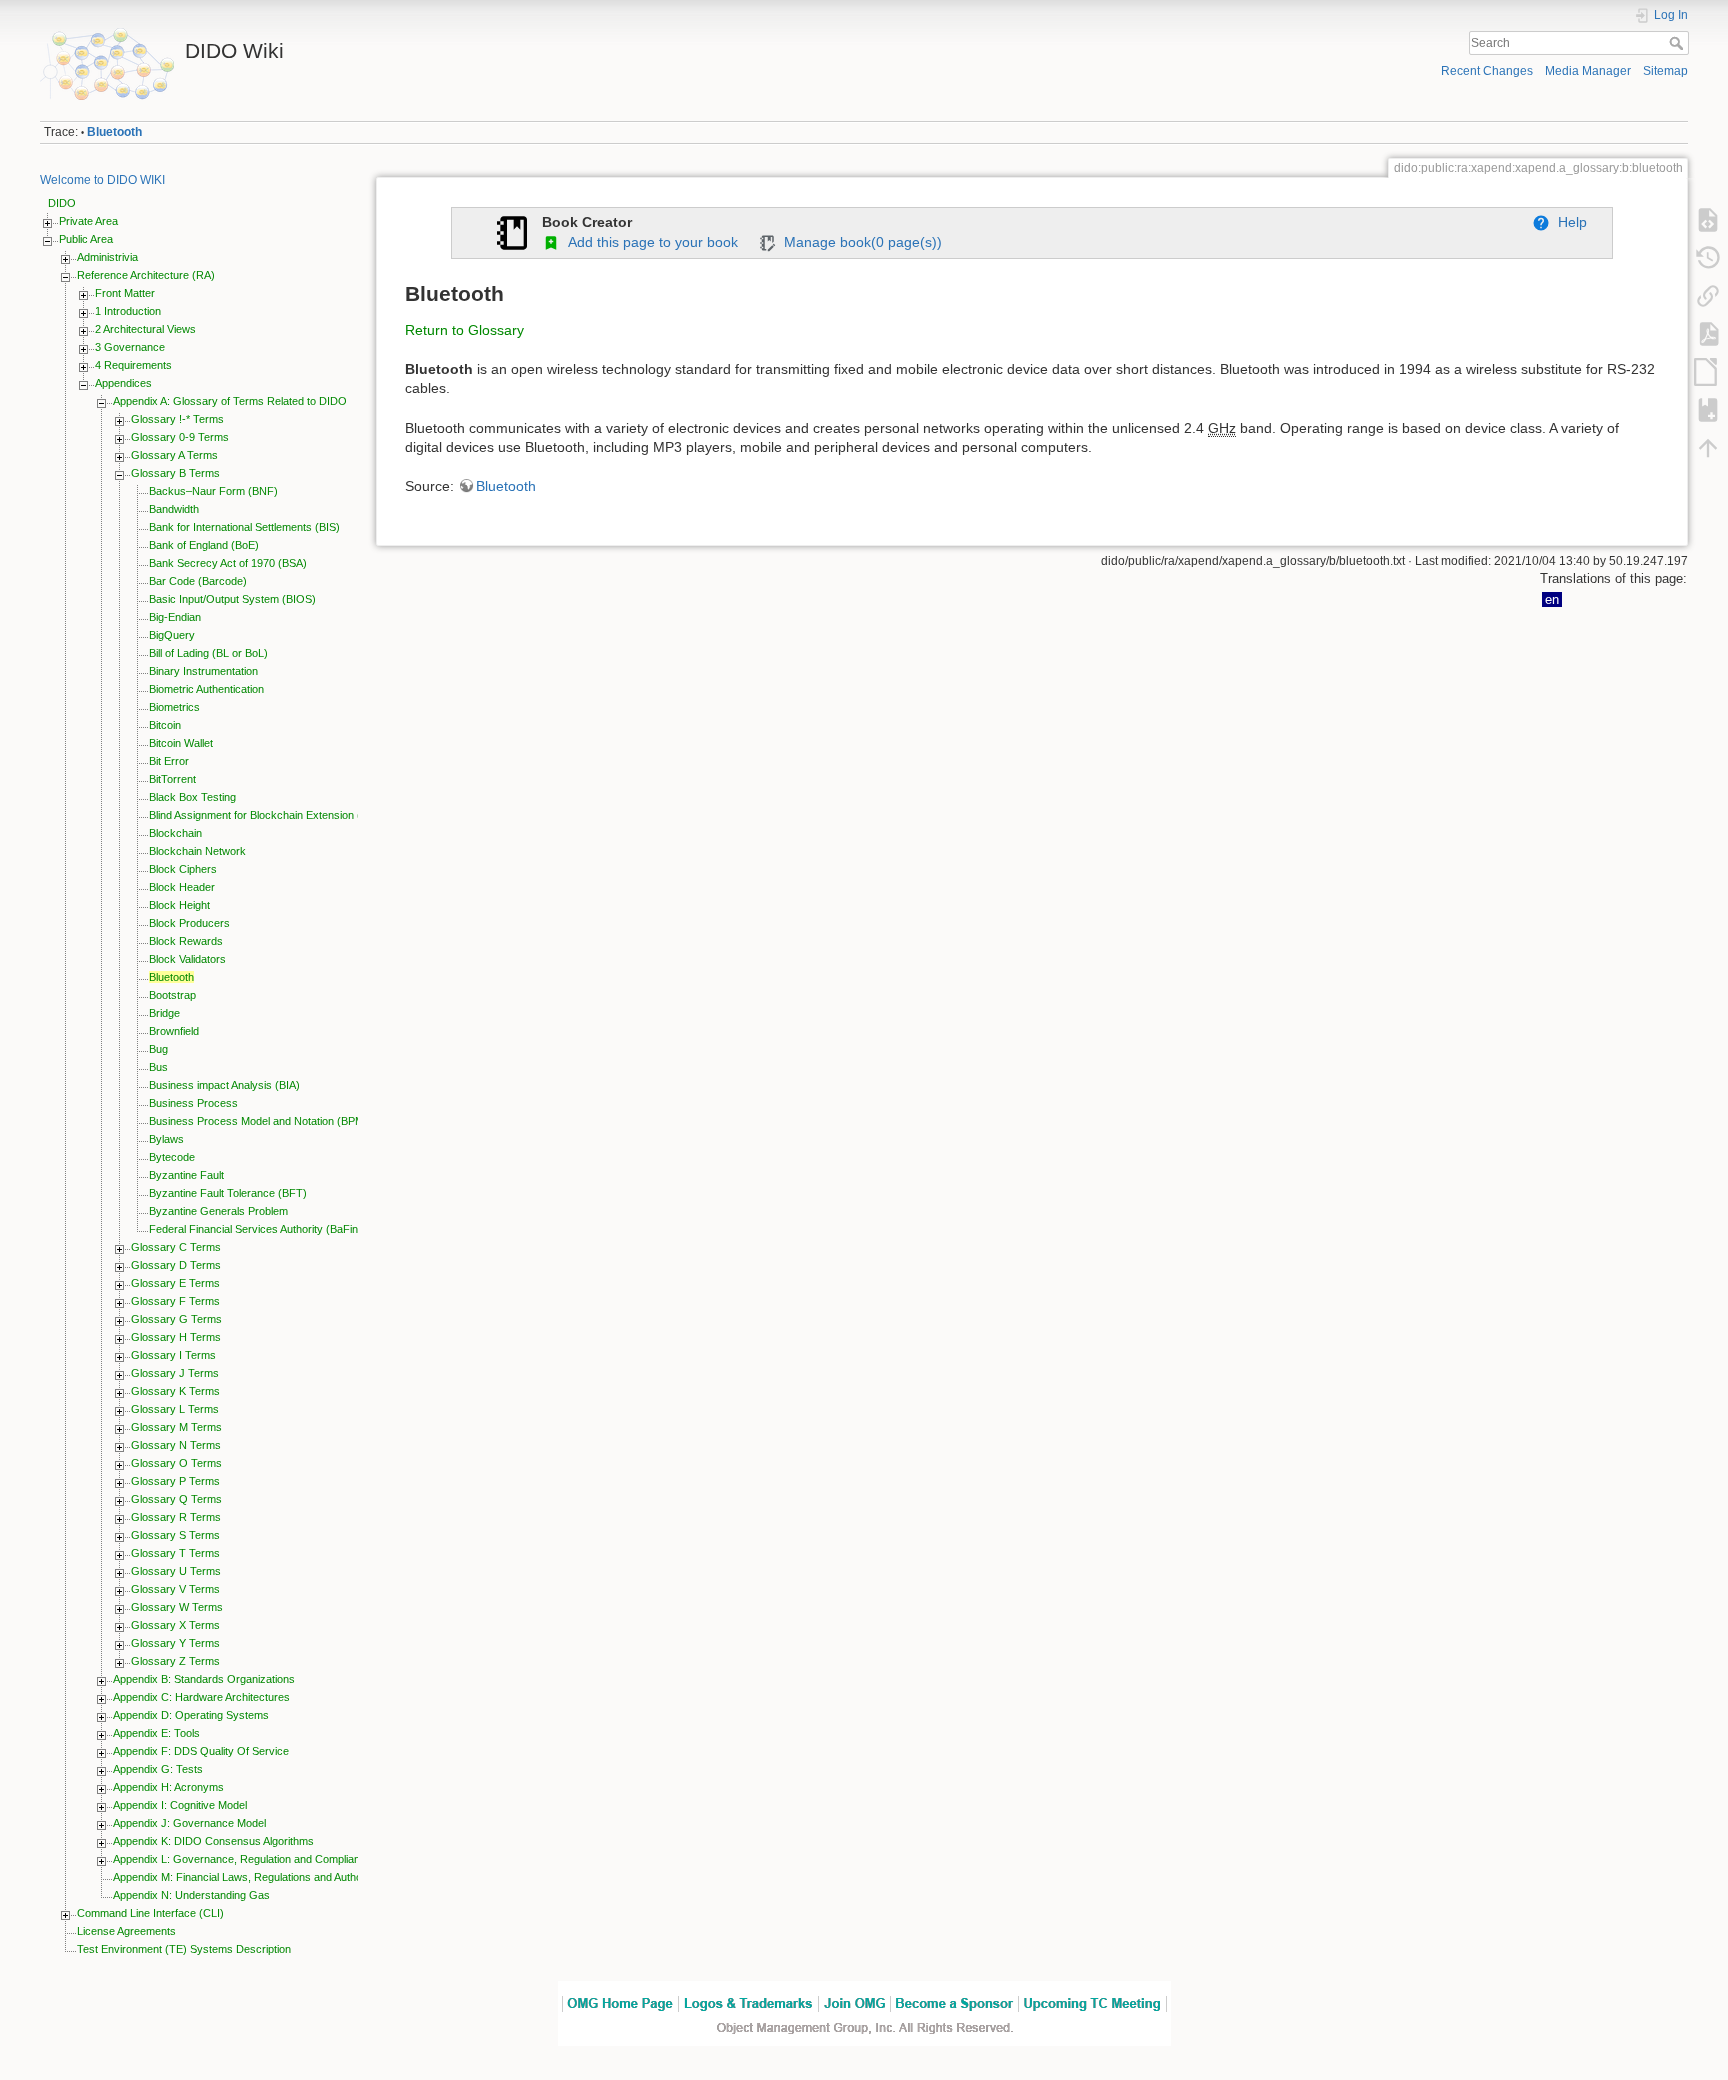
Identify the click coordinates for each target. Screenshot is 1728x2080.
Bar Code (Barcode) (198, 581)
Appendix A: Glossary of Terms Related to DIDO (230, 401)
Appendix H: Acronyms (168, 1787)
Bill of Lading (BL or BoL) (208, 653)
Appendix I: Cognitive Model (180, 1805)
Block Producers (189, 923)
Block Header (182, 887)
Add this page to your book (649, 242)
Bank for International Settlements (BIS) (244, 527)
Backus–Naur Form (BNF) (213, 491)
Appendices (123, 383)
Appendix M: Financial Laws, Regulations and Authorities (249, 1877)
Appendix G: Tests (158, 1769)
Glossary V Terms (175, 1589)
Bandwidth (174, 509)
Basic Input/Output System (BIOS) (232, 599)
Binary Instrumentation (203, 671)
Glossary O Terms (176, 1463)
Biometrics (174, 707)
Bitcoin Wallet (181, 743)
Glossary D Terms (176, 1265)
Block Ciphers (183, 869)
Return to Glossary (464, 330)
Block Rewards (186, 941)
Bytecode (172, 1157)
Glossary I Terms (173, 1355)
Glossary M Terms (176, 1427)
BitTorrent (172, 779)
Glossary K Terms (175, 1391)
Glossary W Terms (177, 1607)
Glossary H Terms (176, 1337)
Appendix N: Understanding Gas (191, 1895)
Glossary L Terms (175, 1409)
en (1552, 599)
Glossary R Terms (176, 1517)
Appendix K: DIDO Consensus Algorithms (213, 1841)
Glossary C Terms (176, 1247)
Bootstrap (172, 995)
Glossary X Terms (175, 1625)
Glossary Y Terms (175, 1643)
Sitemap (1665, 71)
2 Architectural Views (145, 329)
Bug (158, 1049)
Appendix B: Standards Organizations (204, 1679)
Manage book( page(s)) (859, 242)
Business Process (193, 1103)
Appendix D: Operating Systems (191, 1715)
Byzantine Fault (186, 1175)
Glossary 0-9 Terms (180, 437)
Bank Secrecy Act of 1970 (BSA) (228, 563)
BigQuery (172, 635)
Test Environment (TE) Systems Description (184, 1949)
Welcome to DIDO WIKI (102, 180)
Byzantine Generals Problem (218, 1211)
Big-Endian (175, 617)
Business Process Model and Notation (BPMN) (262, 1121)
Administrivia (107, 257)
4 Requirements (133, 365)
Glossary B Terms (175, 473)
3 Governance (130, 347)
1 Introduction (128, 311)
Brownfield (174, 1031)
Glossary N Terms (176, 1445)
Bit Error (169, 761)
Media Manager (1588, 71)
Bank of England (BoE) (204, 545)
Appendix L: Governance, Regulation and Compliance (242, 1859)
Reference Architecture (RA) (146, 275)
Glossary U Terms (176, 1571)
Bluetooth (114, 132)
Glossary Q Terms (176, 1499)
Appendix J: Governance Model (189, 1823)
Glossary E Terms (175, 1283)
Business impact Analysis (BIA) (224, 1085)
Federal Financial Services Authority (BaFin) (255, 1229)
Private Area (88, 221)
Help (1568, 222)
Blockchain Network (197, 851)
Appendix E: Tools (156, 1733)
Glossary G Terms (176, 1319)
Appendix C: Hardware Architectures (201, 1697)
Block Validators (187, 959)
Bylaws (166, 1139)
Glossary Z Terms (175, 1661)
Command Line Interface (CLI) (150, 1913)
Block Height (179, 905)
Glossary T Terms (175, 1553)
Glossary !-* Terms (177, 419)
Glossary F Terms (175, 1301)
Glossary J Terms (175, 1373)
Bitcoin (165, 725)
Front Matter (125, 293)
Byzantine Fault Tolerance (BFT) (228, 1193)
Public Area (86, 239)
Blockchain (175, 833)
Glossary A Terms (174, 455)
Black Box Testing (192, 797)
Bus (158, 1067)
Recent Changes (1487, 71)
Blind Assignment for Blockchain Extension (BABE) (271, 815)
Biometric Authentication (206, 689)
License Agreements (126, 1931)
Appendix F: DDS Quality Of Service (201, 1751)
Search (1678, 43)
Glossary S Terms (175, 1535)
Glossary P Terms (175, 1481)
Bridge (164, 1013)
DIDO (62, 203)
